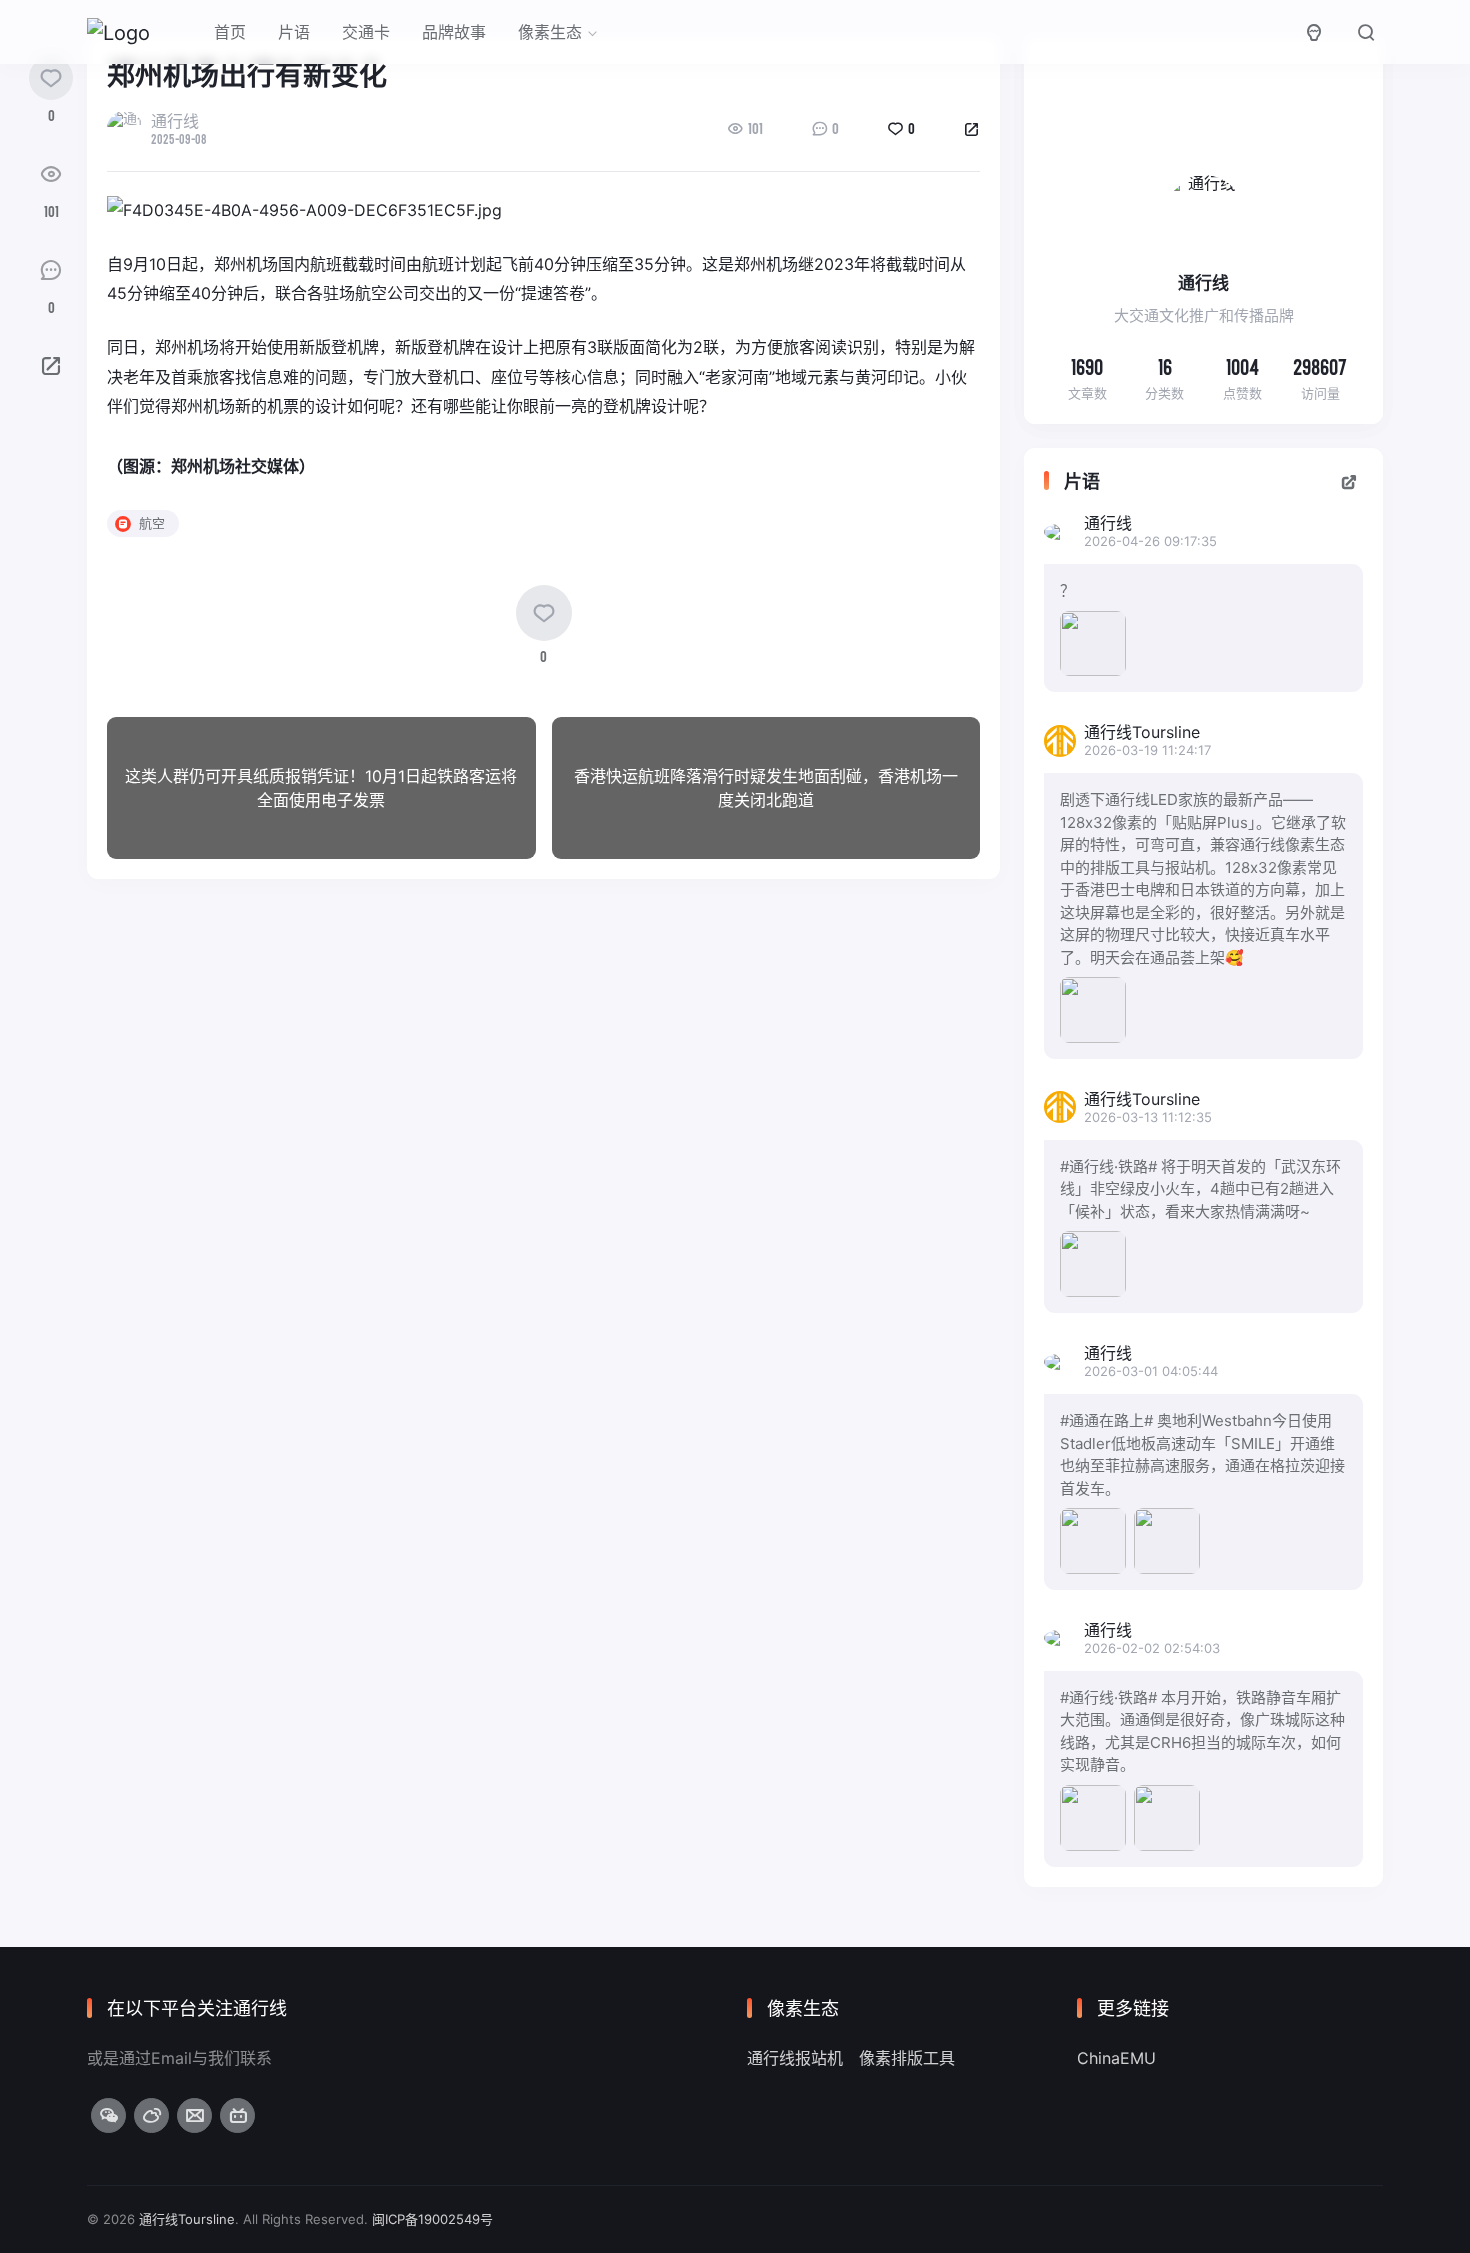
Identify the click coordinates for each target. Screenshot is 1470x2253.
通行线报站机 (795, 2058)
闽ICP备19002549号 (432, 2219)
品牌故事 (454, 32)
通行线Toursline (187, 2219)
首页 (230, 32)
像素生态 (550, 32)
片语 (294, 32)
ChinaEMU (1116, 2058)
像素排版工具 (907, 2058)
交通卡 (366, 32)
